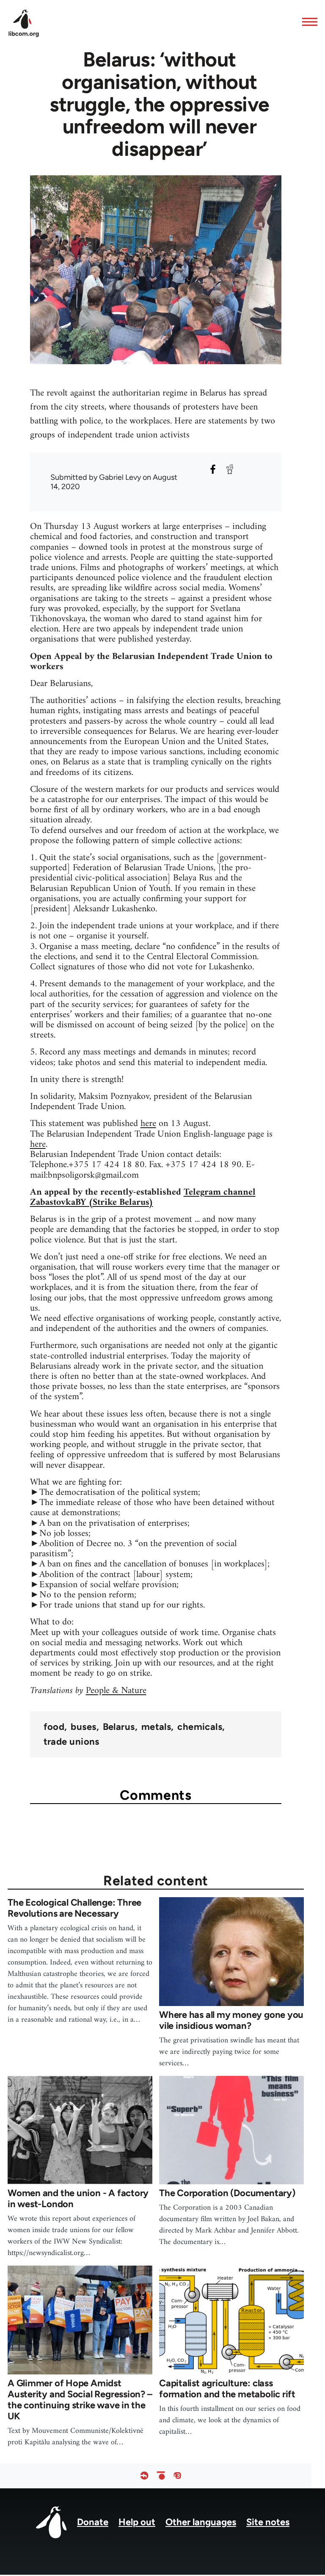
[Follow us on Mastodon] (177, 2476)
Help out (137, 2522)
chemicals (200, 1727)
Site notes (268, 2522)
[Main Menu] (307, 22)
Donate (93, 2522)
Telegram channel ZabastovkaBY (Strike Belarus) (143, 1197)
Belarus (119, 1727)
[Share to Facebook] (213, 469)
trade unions (72, 1742)
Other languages (201, 2522)
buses (83, 1727)
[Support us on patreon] (161, 2476)
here (148, 1124)
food (54, 1727)
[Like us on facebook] (144, 2476)
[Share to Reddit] (230, 469)
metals (156, 1727)
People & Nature (116, 1691)
